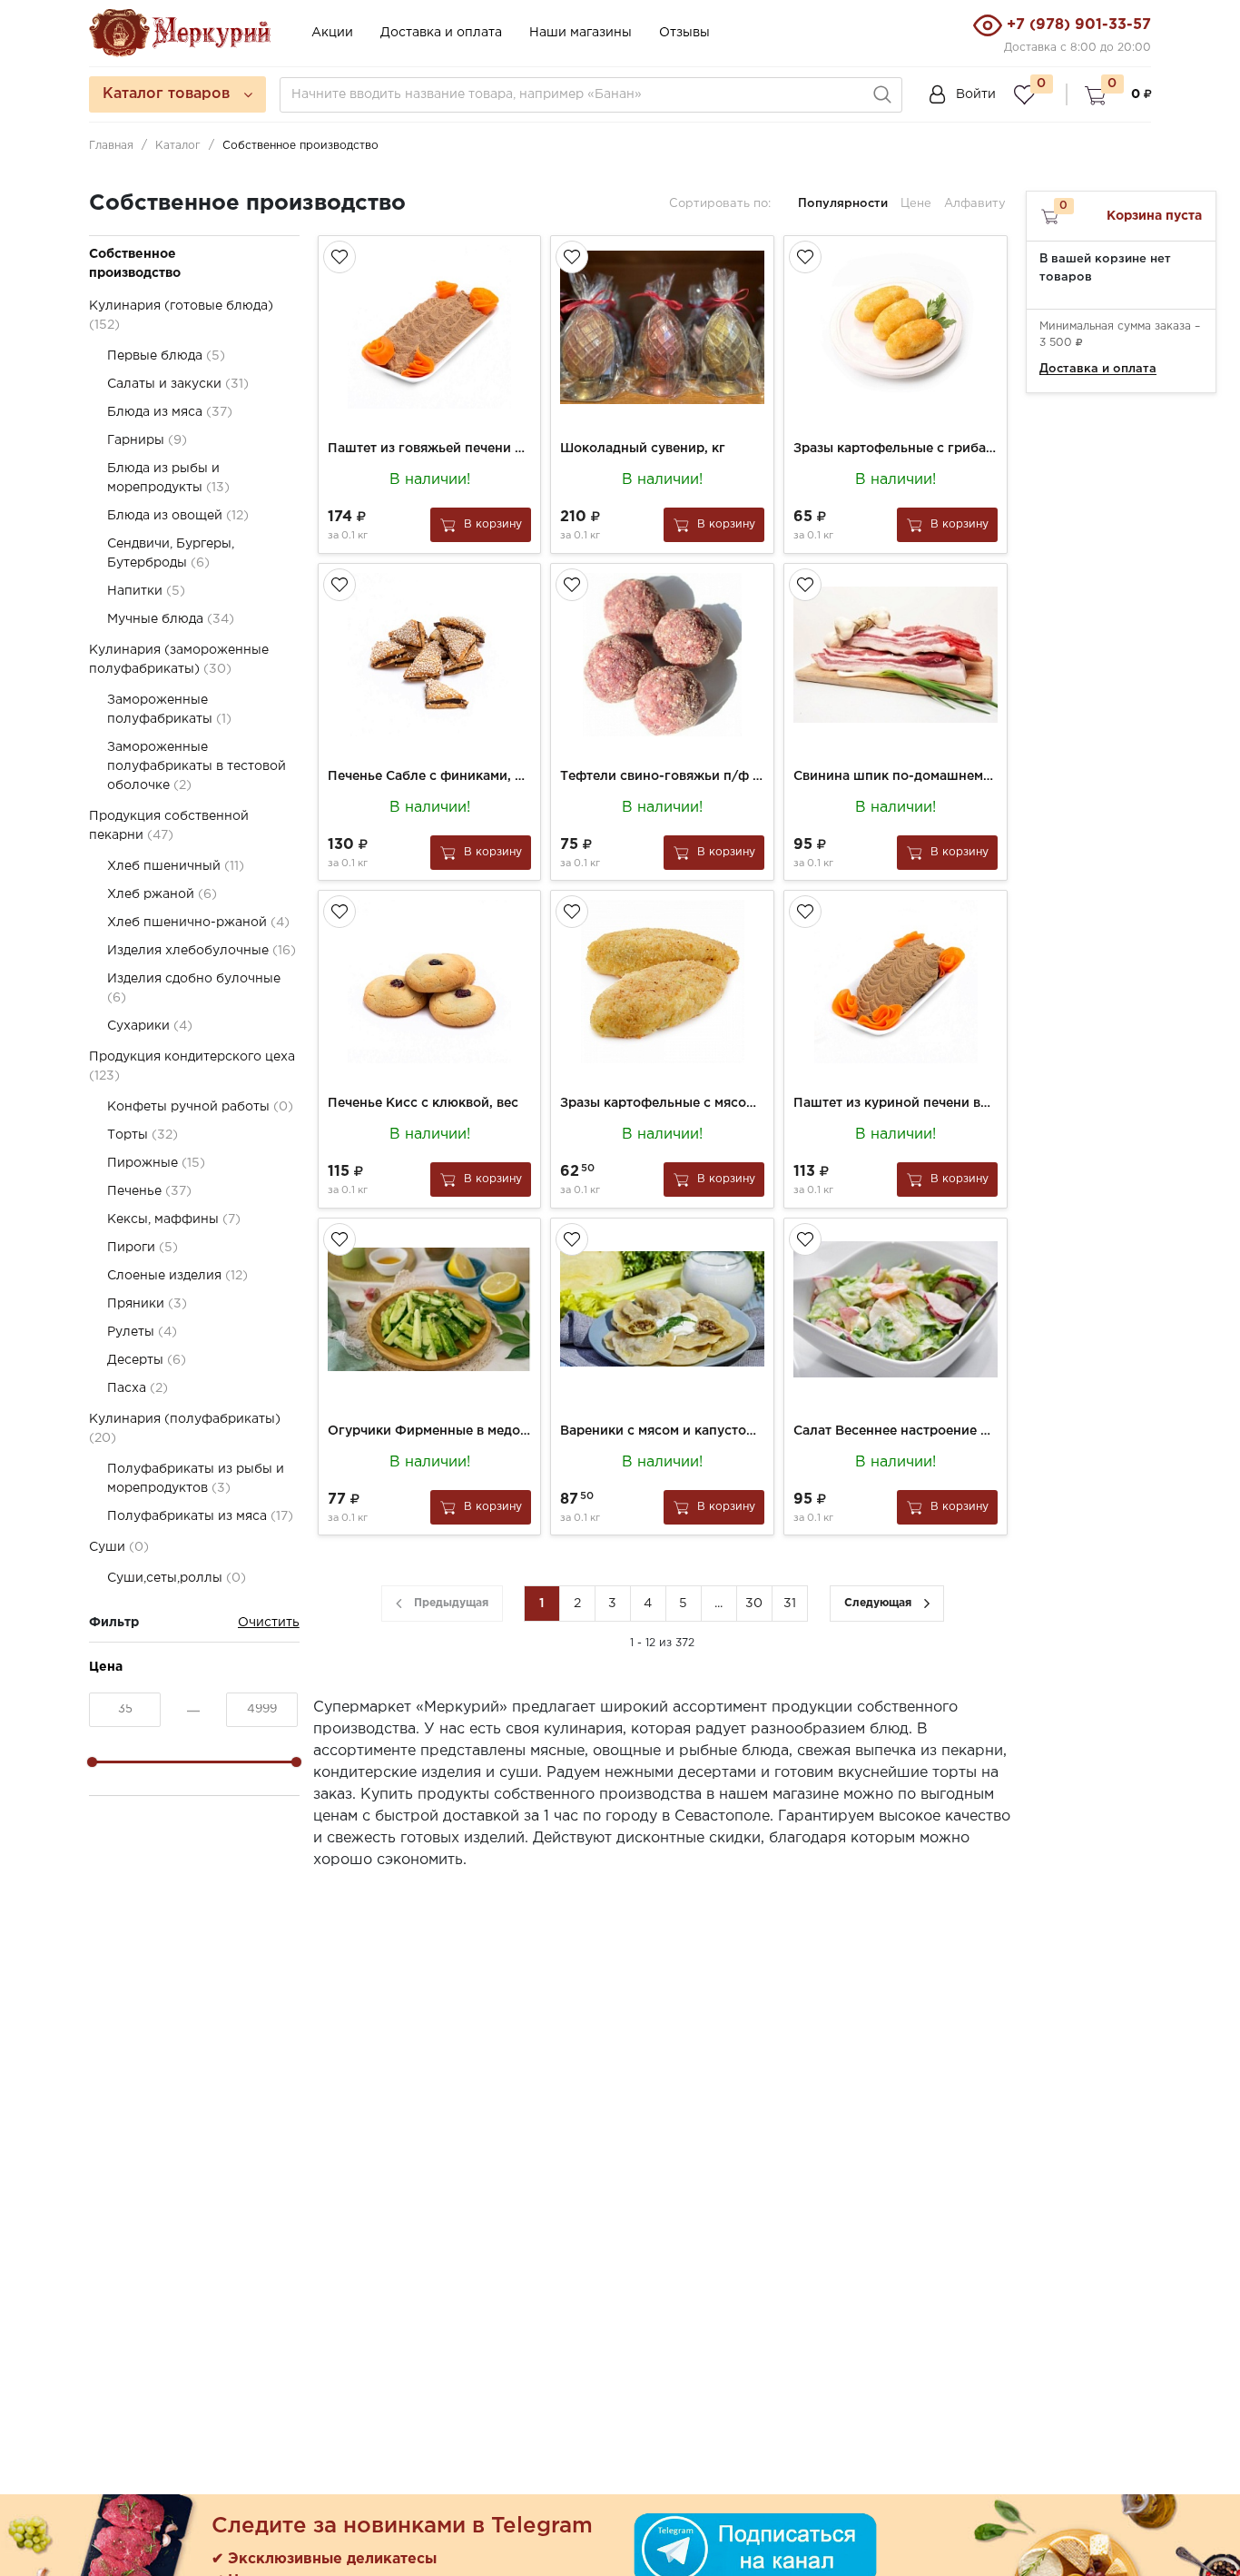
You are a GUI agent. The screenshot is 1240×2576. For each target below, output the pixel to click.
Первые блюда (166, 356)
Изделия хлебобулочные (202, 951)
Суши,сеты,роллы (177, 1578)
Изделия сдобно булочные (194, 988)
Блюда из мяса (170, 412)
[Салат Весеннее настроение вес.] (896, 1309)
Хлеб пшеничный (176, 866)
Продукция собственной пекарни (169, 826)
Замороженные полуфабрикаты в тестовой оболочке (197, 766)
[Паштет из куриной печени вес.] (896, 982)
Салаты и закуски (178, 384)
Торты (143, 1135)
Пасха (138, 1388)
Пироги (143, 1248)
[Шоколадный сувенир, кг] (662, 327)
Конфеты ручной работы (200, 1107)
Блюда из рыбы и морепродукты (168, 478)
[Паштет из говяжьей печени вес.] (430, 327)
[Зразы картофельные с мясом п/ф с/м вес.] (662, 982)
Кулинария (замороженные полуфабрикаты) (179, 660)
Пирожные (156, 1163)
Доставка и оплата (441, 33)
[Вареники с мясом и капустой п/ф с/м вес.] (662, 1309)
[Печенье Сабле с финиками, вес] (430, 655)
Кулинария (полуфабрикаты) (185, 1429)
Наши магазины (581, 33)
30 (754, 1604)
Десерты (147, 1360)
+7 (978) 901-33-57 (1079, 25)
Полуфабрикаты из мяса (200, 1516)
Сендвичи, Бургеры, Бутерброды (171, 553)
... (718, 1604)
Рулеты (142, 1332)
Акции (332, 33)
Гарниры (147, 440)
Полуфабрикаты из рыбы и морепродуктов (196, 1479)
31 (790, 1604)
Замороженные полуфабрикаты (169, 710)
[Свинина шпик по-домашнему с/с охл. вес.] (896, 655)
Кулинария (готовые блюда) (181, 316)
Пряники (147, 1304)
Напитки (146, 591)
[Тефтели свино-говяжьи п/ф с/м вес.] (662, 655)
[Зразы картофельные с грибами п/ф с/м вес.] (896, 327)
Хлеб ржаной (162, 894)
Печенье (149, 1191)
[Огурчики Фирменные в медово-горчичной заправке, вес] (430, 1309)
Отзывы (684, 33)
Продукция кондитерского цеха (192, 1066)
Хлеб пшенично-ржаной (198, 923)
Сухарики (150, 1026)
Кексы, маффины (174, 1219)
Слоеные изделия (177, 1276)
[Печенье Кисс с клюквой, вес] (430, 982)
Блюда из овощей (178, 516)
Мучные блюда (171, 619)
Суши (119, 1547)
